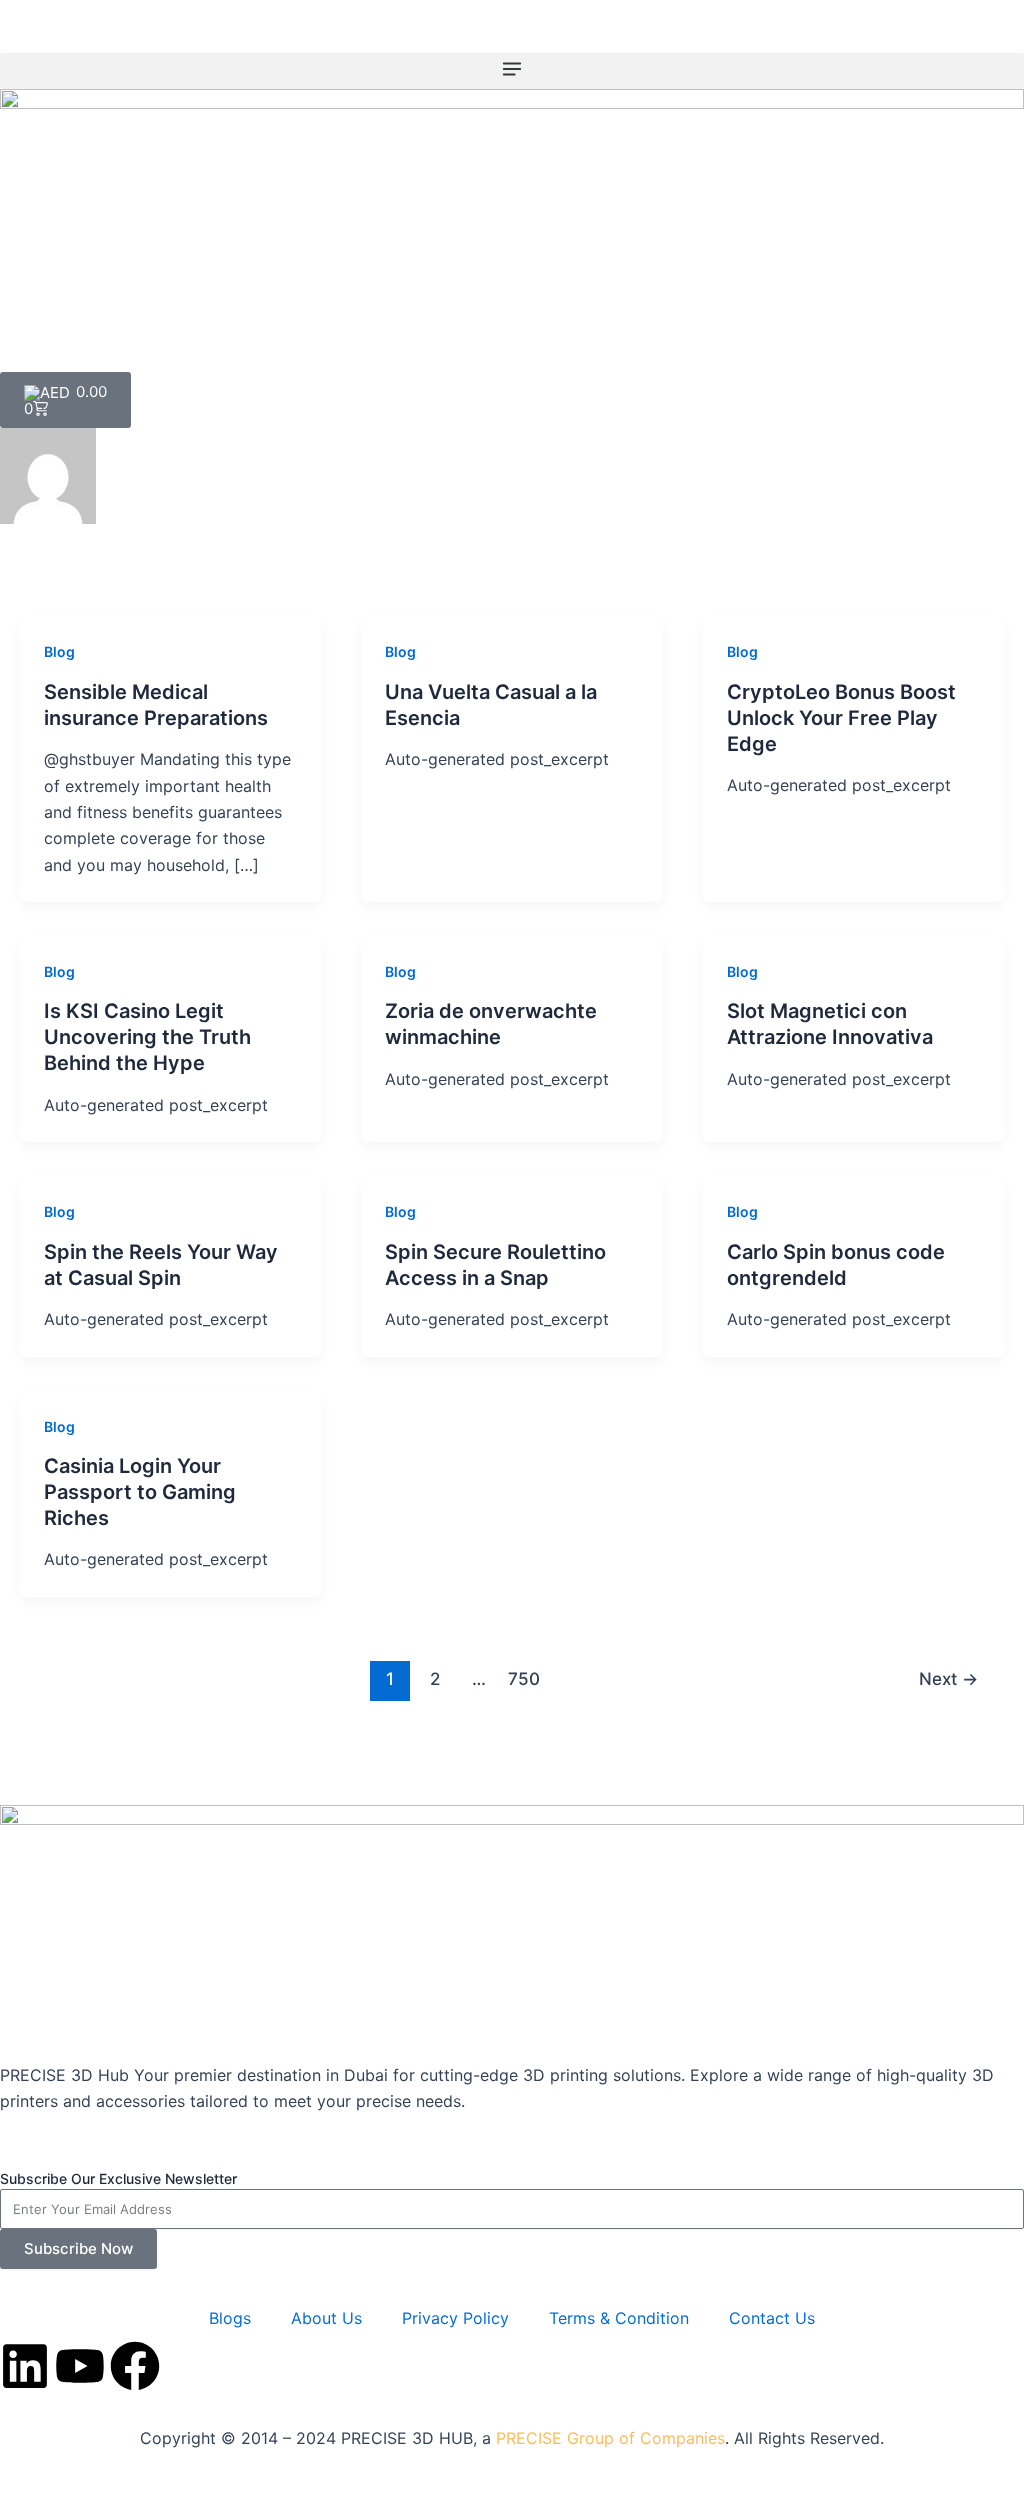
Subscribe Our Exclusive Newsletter (118, 2178)
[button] (512, 71)
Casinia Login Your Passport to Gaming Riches (140, 1492)
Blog (59, 651)
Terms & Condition (619, 2318)
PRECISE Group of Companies (610, 2438)
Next (948, 1678)
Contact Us (772, 2318)
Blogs (230, 2318)
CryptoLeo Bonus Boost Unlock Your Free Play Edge (841, 718)
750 (524, 1678)
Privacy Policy (455, 2318)
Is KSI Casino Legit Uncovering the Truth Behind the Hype (147, 1037)
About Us (326, 2318)
